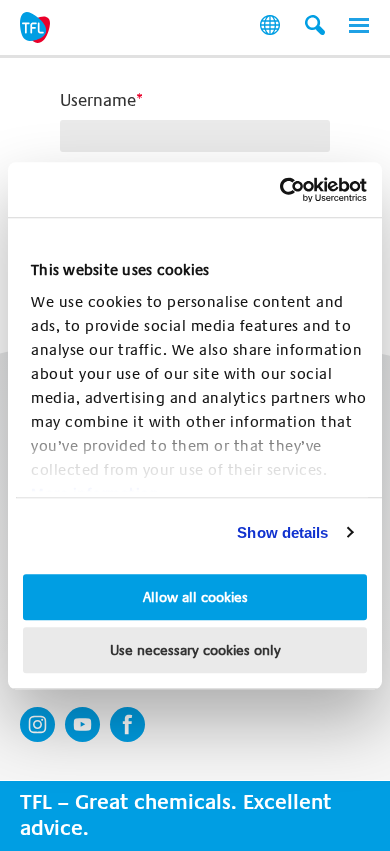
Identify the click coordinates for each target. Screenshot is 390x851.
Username (98, 100)
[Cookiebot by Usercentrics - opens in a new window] (280, 190)
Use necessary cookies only (195, 650)
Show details (282, 532)
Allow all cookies (195, 597)
